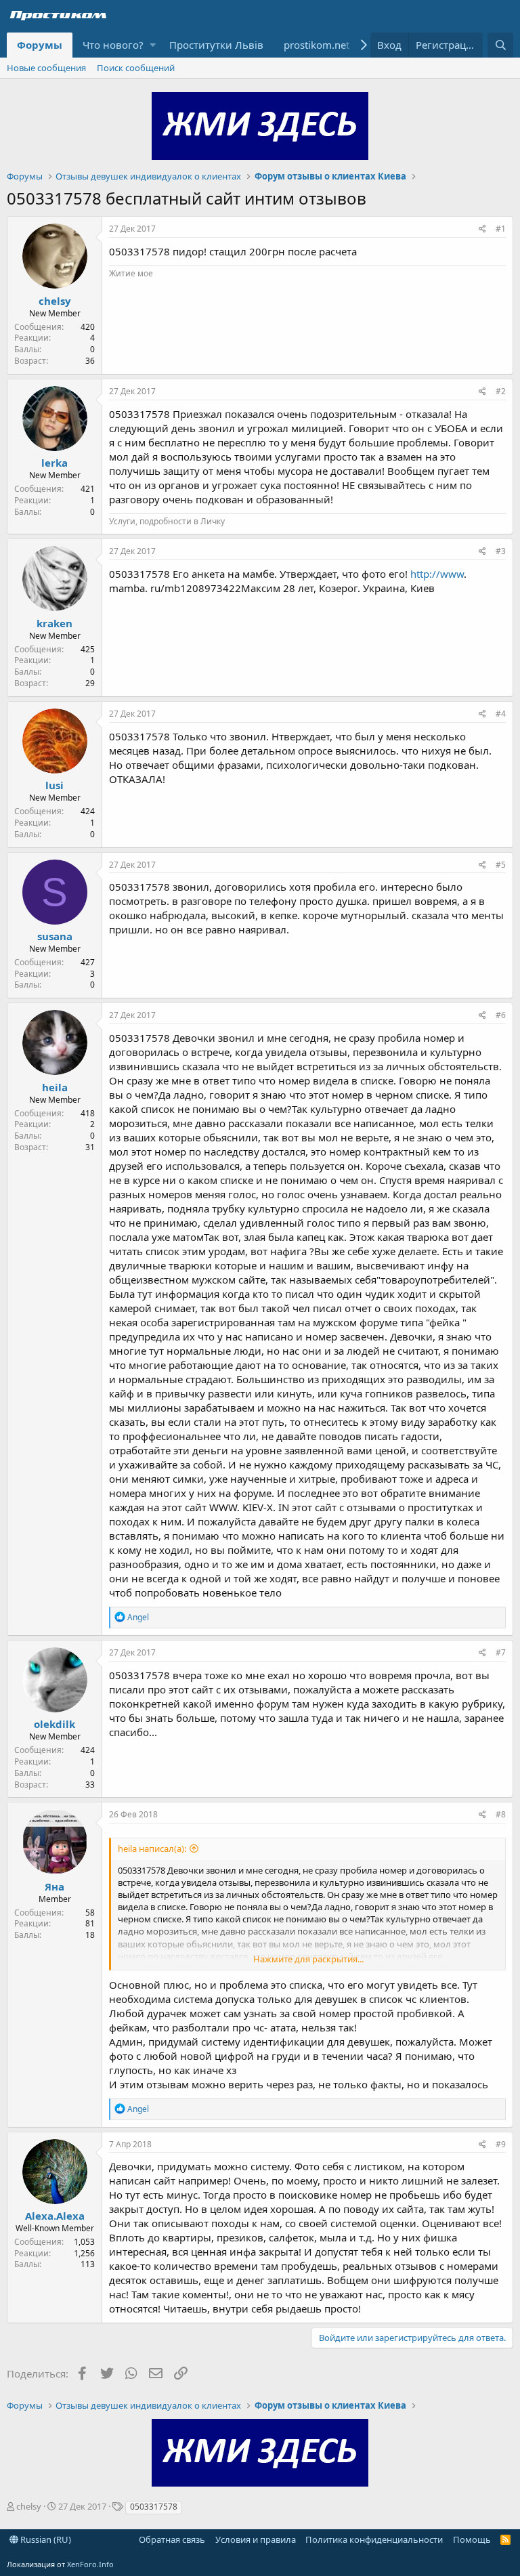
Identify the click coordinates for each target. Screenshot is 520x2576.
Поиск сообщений (136, 68)
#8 (501, 1814)
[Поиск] (500, 45)
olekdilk (55, 1724)
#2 (501, 391)
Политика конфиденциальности (374, 2539)
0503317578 (154, 2507)
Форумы (40, 45)
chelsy (55, 301)
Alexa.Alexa (55, 2216)
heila (55, 1087)
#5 (501, 865)
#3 (501, 551)
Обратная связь (172, 2539)
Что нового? (113, 45)
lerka (55, 463)
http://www (437, 574)
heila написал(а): (152, 1849)
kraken (55, 623)
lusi (55, 785)
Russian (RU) (45, 2539)
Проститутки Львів (216, 45)
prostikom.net (317, 45)
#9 (501, 2144)
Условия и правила (256, 2539)
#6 (501, 1015)
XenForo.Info (90, 2564)
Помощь (472, 2539)
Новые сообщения (46, 68)
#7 (501, 1652)
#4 (501, 714)
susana (55, 936)
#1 (501, 229)
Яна (55, 1886)
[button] (153, 45)
